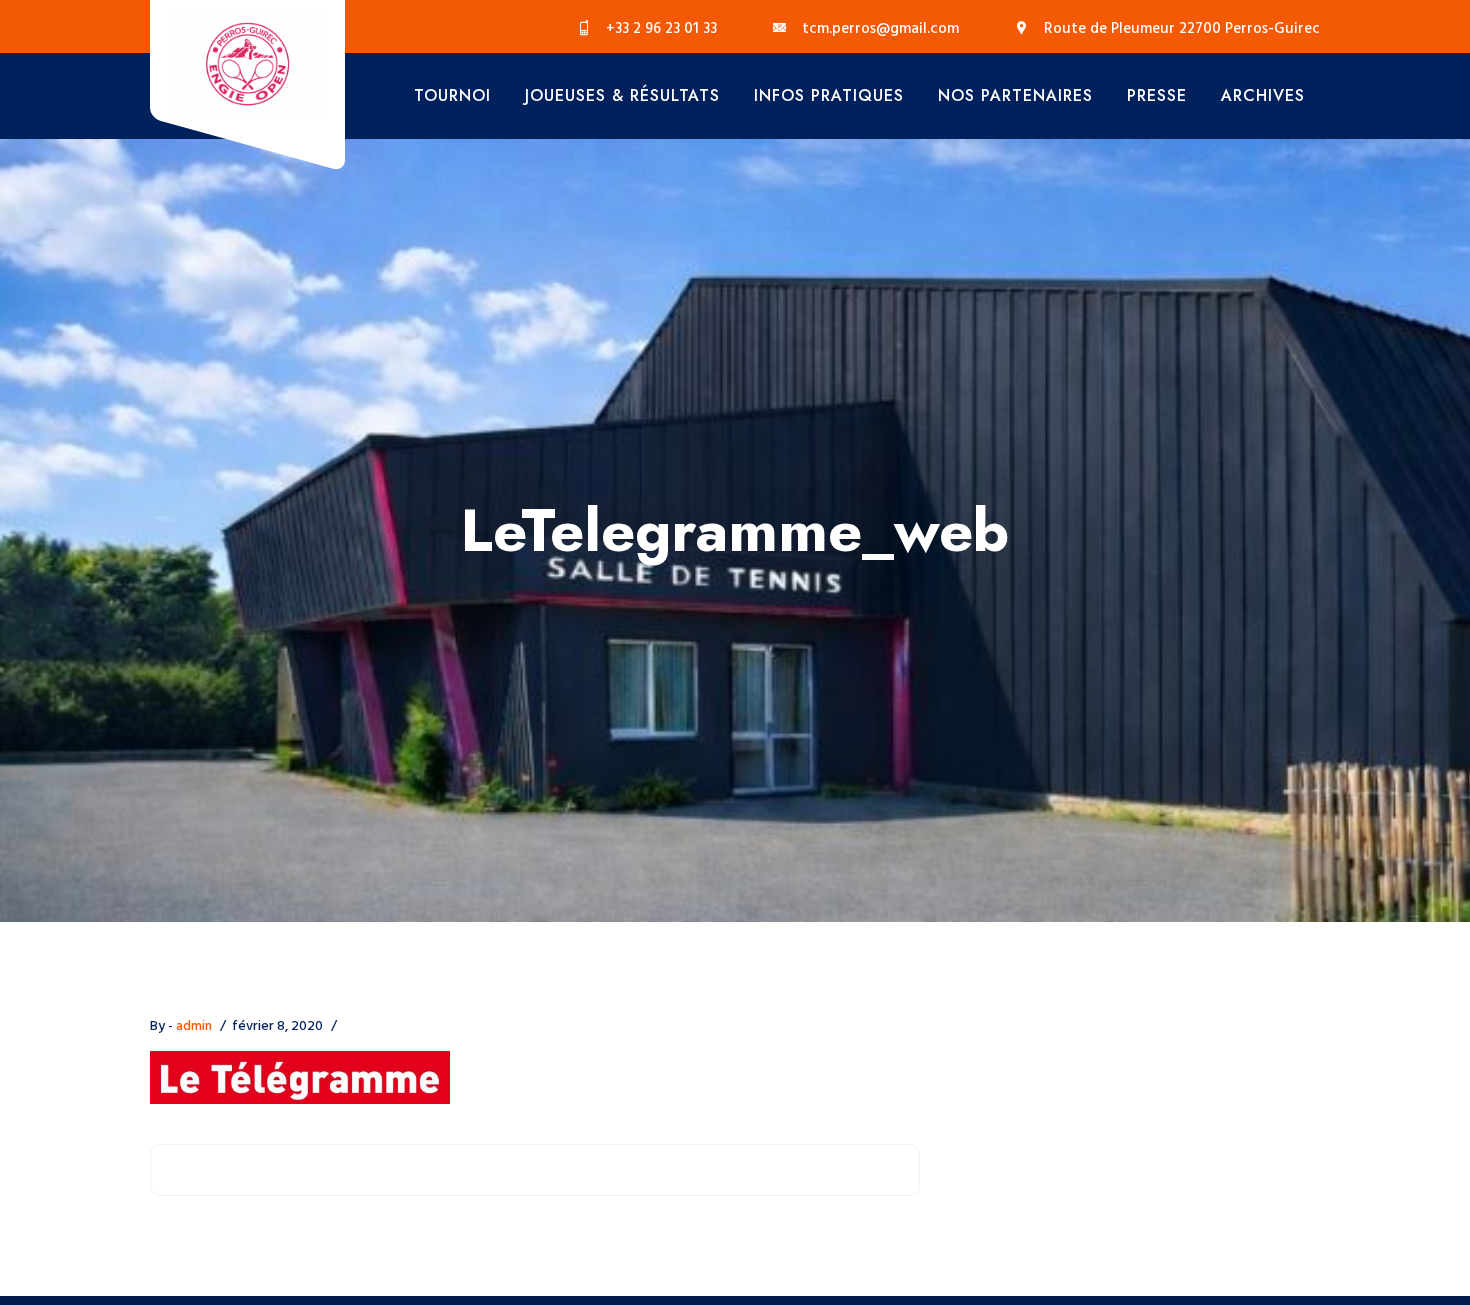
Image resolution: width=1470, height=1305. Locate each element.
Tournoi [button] (452, 95)
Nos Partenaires (1015, 95)
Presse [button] (1157, 95)
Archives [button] (1263, 95)
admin (194, 1026)
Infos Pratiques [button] (829, 95)
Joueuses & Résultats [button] (622, 95)
